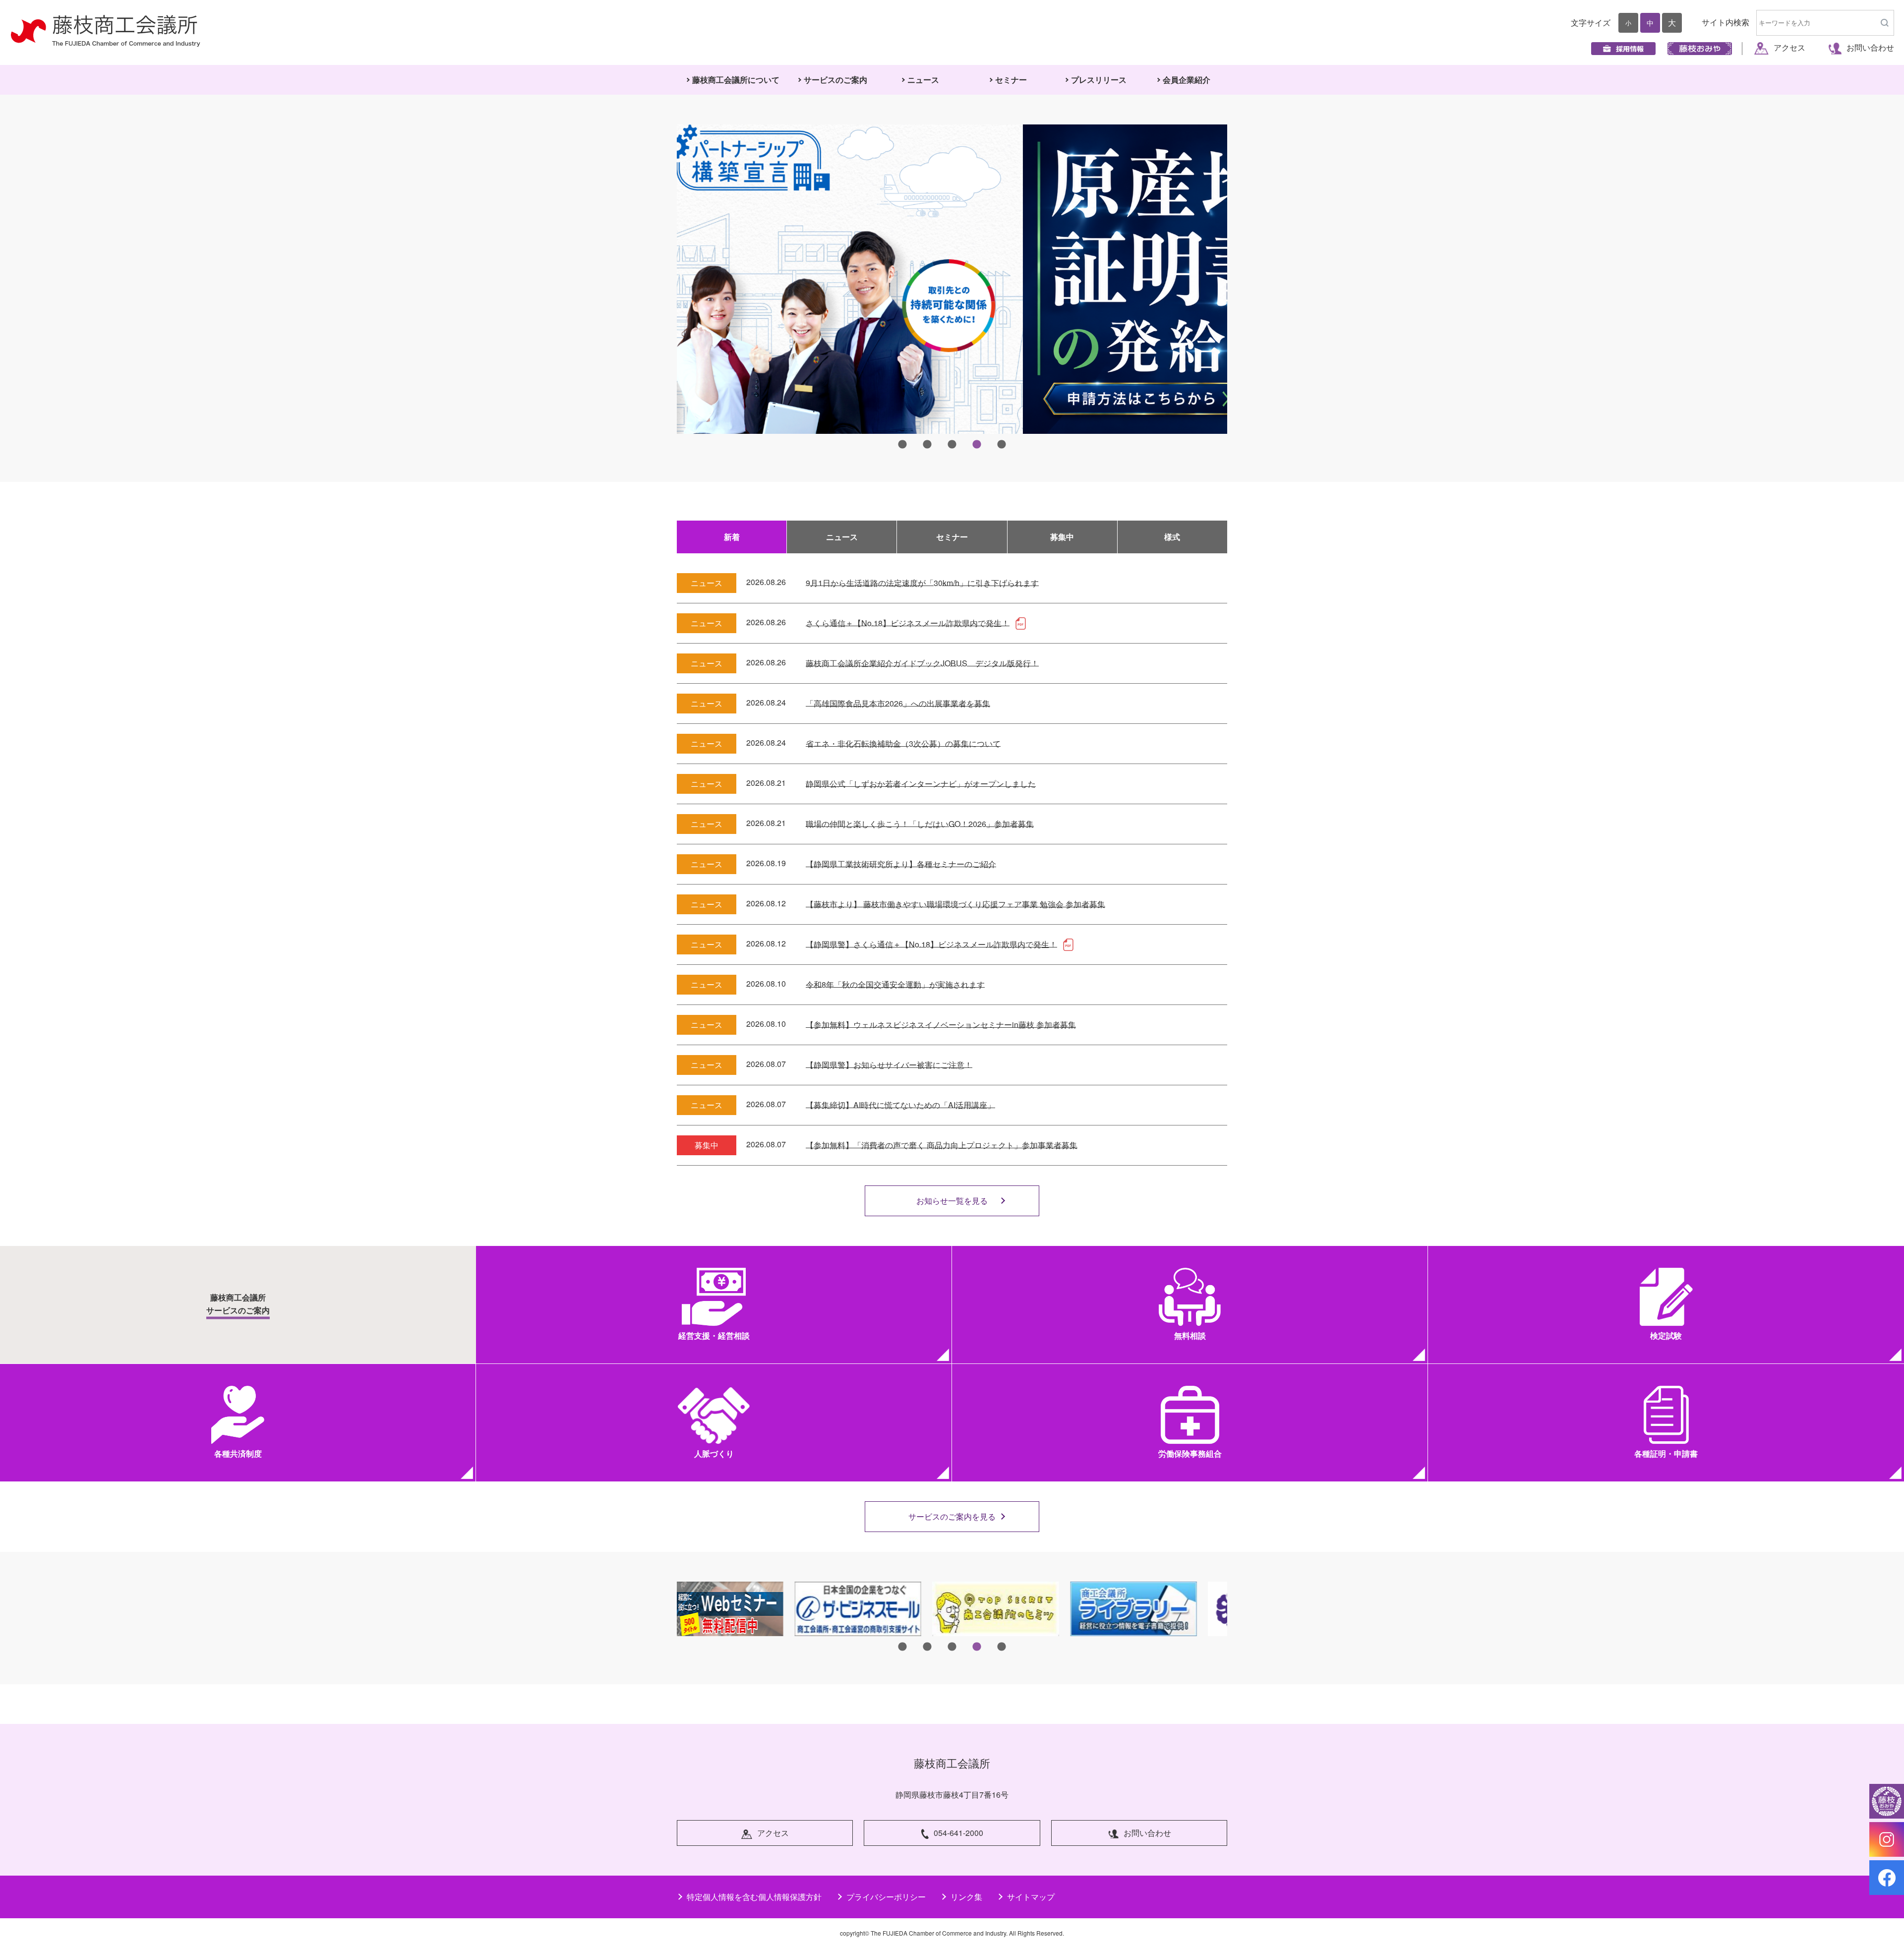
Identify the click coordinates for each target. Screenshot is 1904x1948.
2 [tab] (927, 445)
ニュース (842, 537)
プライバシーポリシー (886, 1897)
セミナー (952, 537)
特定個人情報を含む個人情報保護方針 (754, 1897)
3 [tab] (952, 445)
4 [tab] (977, 445)
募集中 (1062, 537)
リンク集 (966, 1897)
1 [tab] (902, 445)
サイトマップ (1031, 1897)
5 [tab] (1002, 445)
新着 (732, 537)
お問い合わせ (1870, 47)
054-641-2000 (958, 1833)
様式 (1172, 537)
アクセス (1789, 47)
